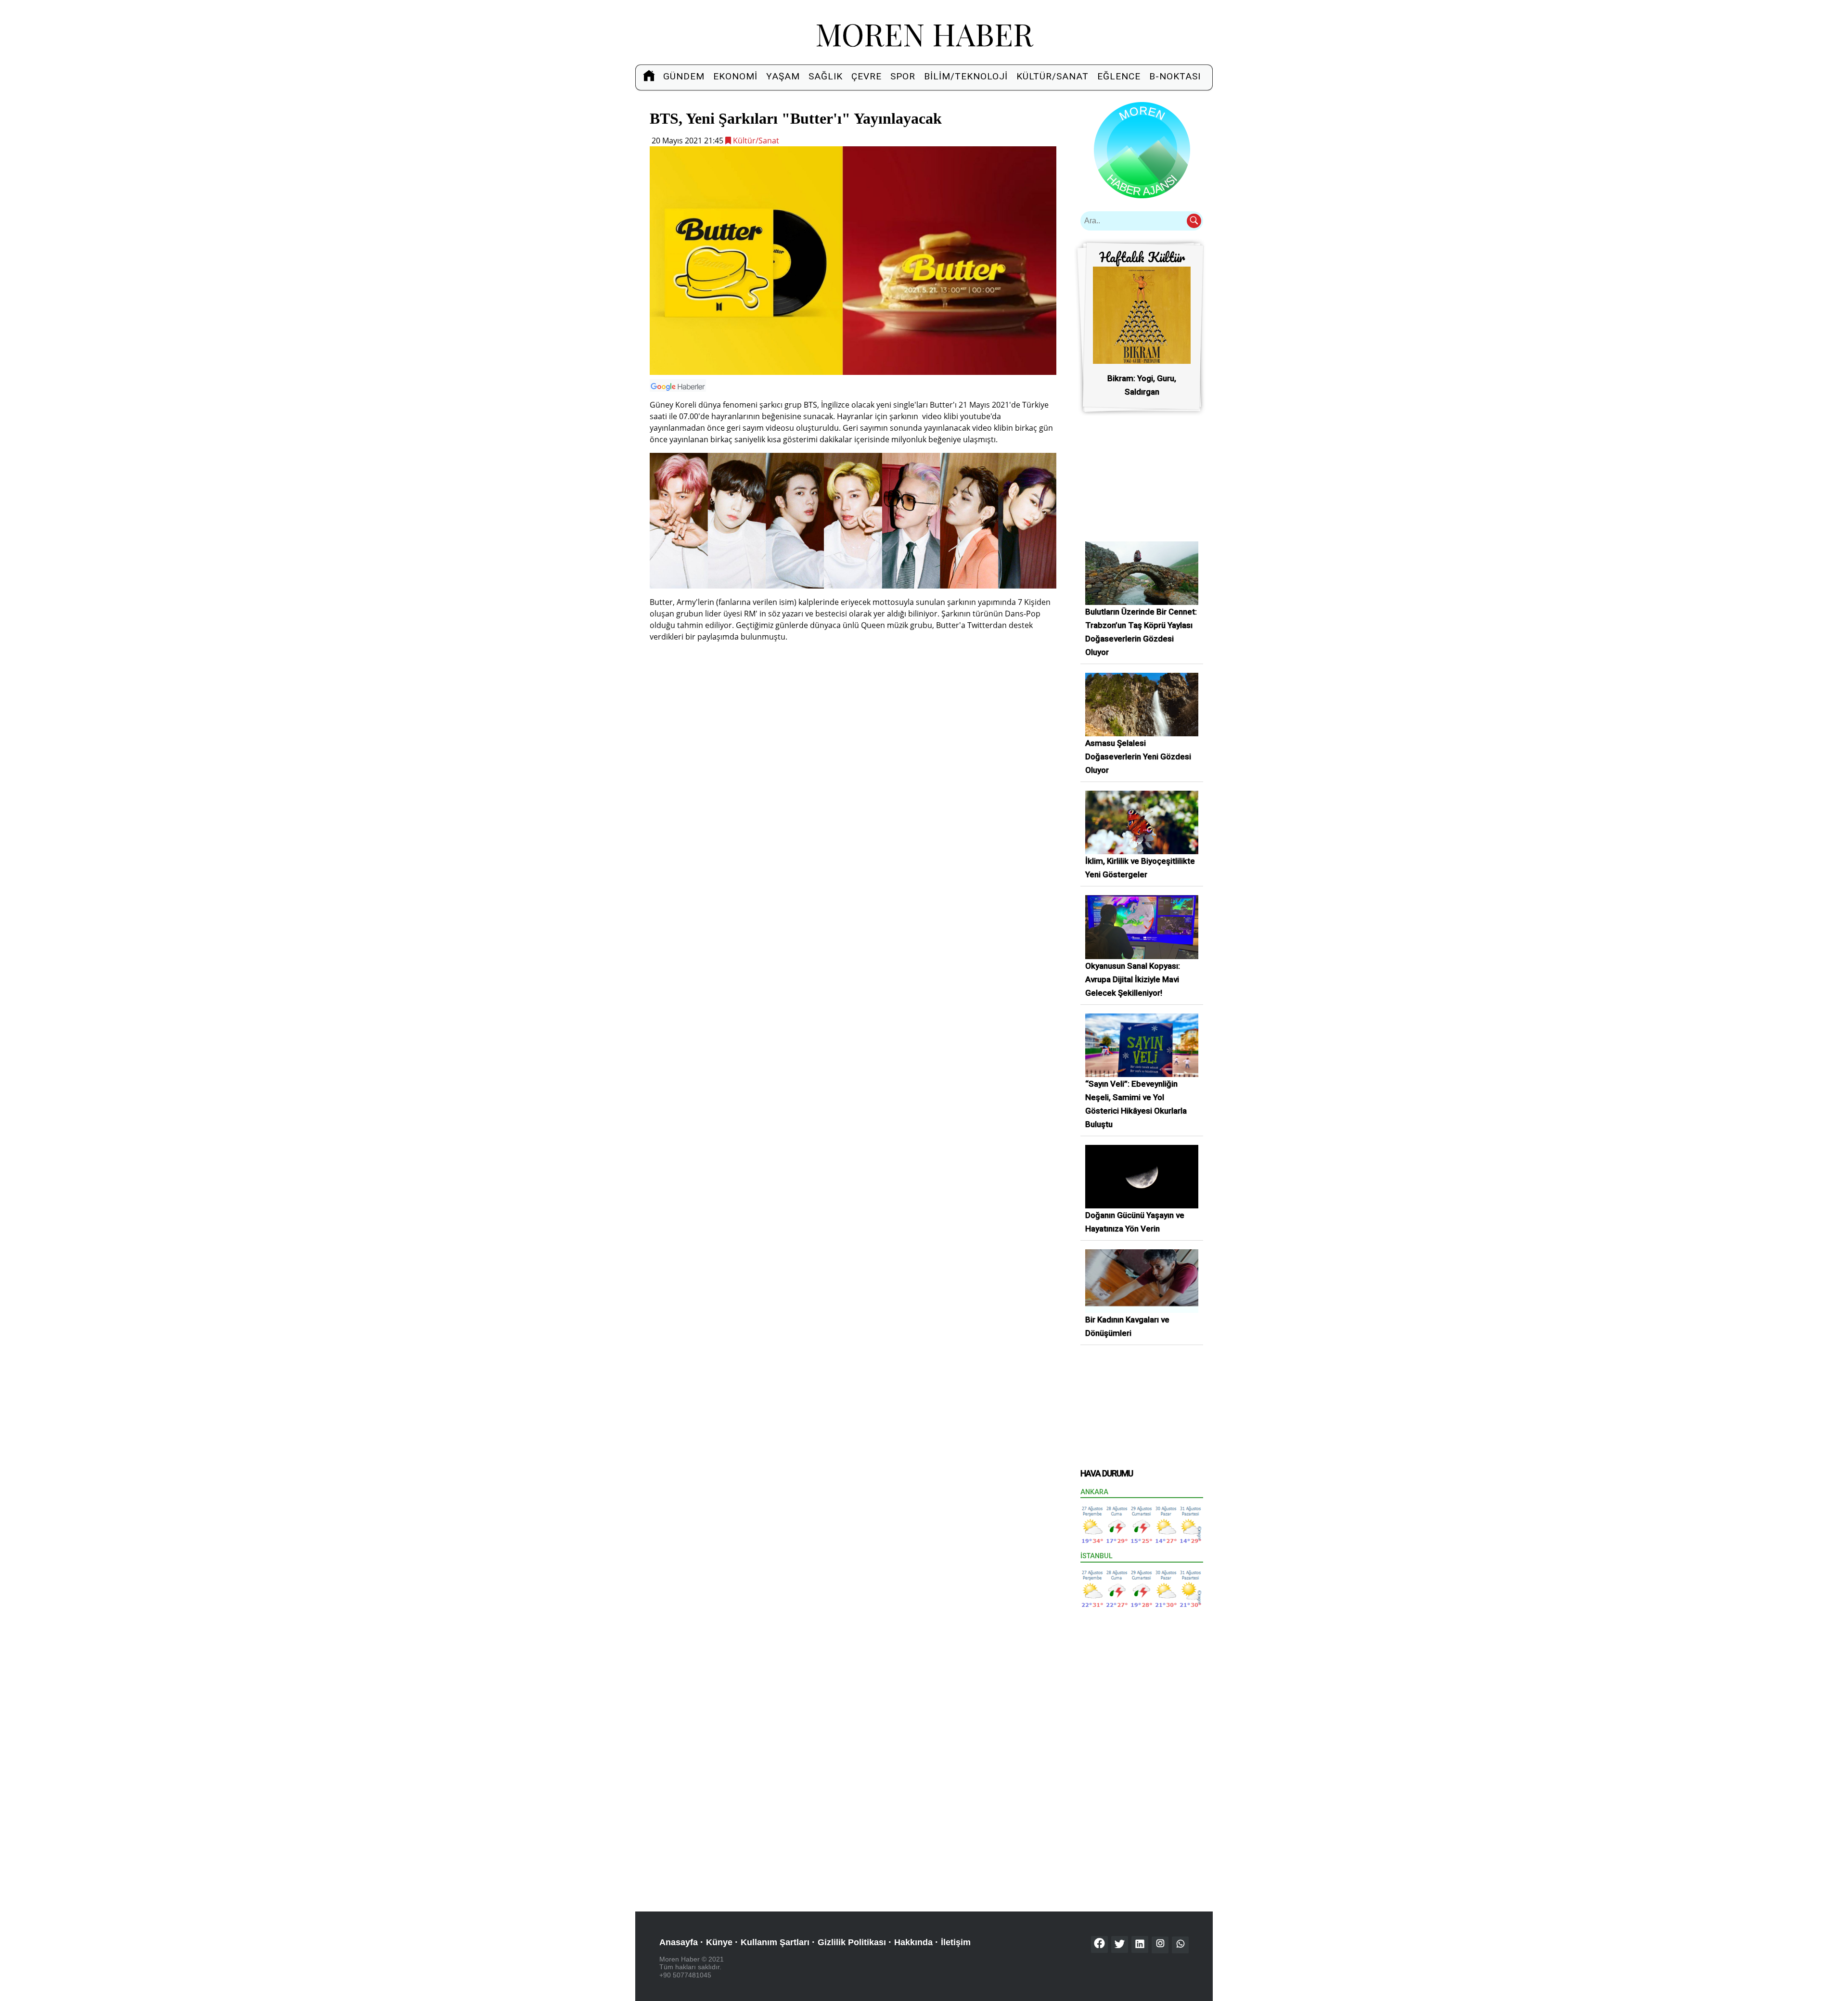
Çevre (866, 76)
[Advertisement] (853, 718)
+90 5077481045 (685, 1975)
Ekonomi (735, 76)
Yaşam (783, 76)
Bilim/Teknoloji (966, 76)
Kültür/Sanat (1052, 76)
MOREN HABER (924, 33)
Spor (903, 76)
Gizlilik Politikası (852, 1942)
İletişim (956, 1942)
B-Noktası (1175, 76)
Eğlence (1119, 76)
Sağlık (826, 76)
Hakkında (913, 1942)
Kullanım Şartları (775, 1942)
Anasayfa (679, 1942)
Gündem (684, 76)
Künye (719, 1942)
